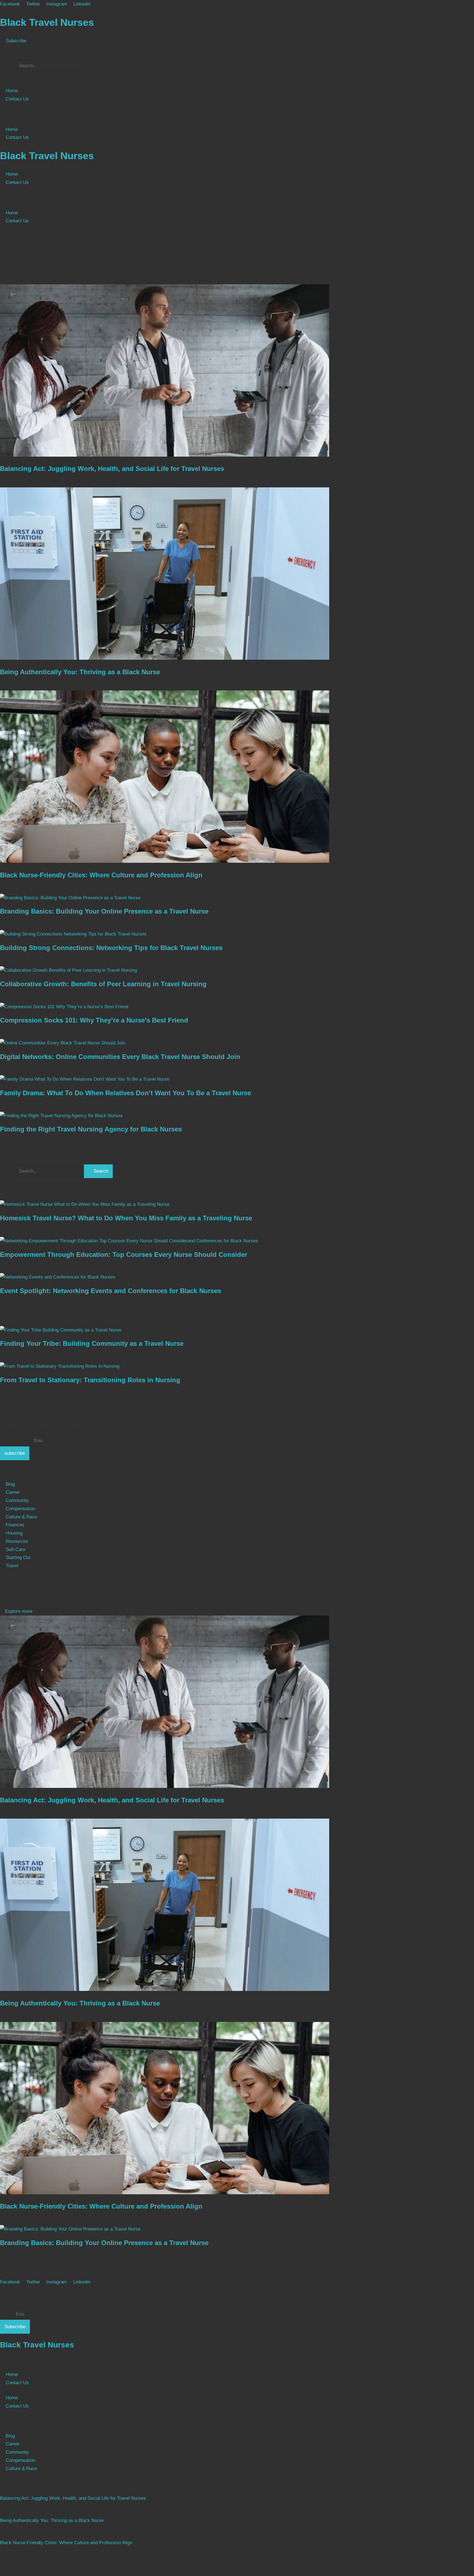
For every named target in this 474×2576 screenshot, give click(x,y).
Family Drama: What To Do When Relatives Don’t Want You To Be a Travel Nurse (125, 1093)
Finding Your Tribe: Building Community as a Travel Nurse (92, 1343)
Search (7, 66)
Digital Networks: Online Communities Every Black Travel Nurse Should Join (120, 1057)
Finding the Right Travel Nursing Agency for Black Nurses (91, 1129)
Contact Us (17, 99)
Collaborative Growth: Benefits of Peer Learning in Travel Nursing (103, 984)
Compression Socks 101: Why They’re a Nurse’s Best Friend (94, 1020)
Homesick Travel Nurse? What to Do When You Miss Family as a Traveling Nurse (126, 1218)
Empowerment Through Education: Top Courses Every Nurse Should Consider (124, 1255)
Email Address (15, 1441)
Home (12, 91)
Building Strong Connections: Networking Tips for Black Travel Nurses (111, 948)
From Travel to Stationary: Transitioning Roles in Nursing (90, 1380)
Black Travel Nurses (47, 22)
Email (6, 2314)
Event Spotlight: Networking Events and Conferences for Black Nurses (111, 1291)
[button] (237, 56)
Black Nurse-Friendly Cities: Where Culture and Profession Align (101, 875)
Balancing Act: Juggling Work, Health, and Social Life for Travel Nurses (112, 469)
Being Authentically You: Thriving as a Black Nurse (80, 672)
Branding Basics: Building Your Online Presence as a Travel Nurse (104, 911)
